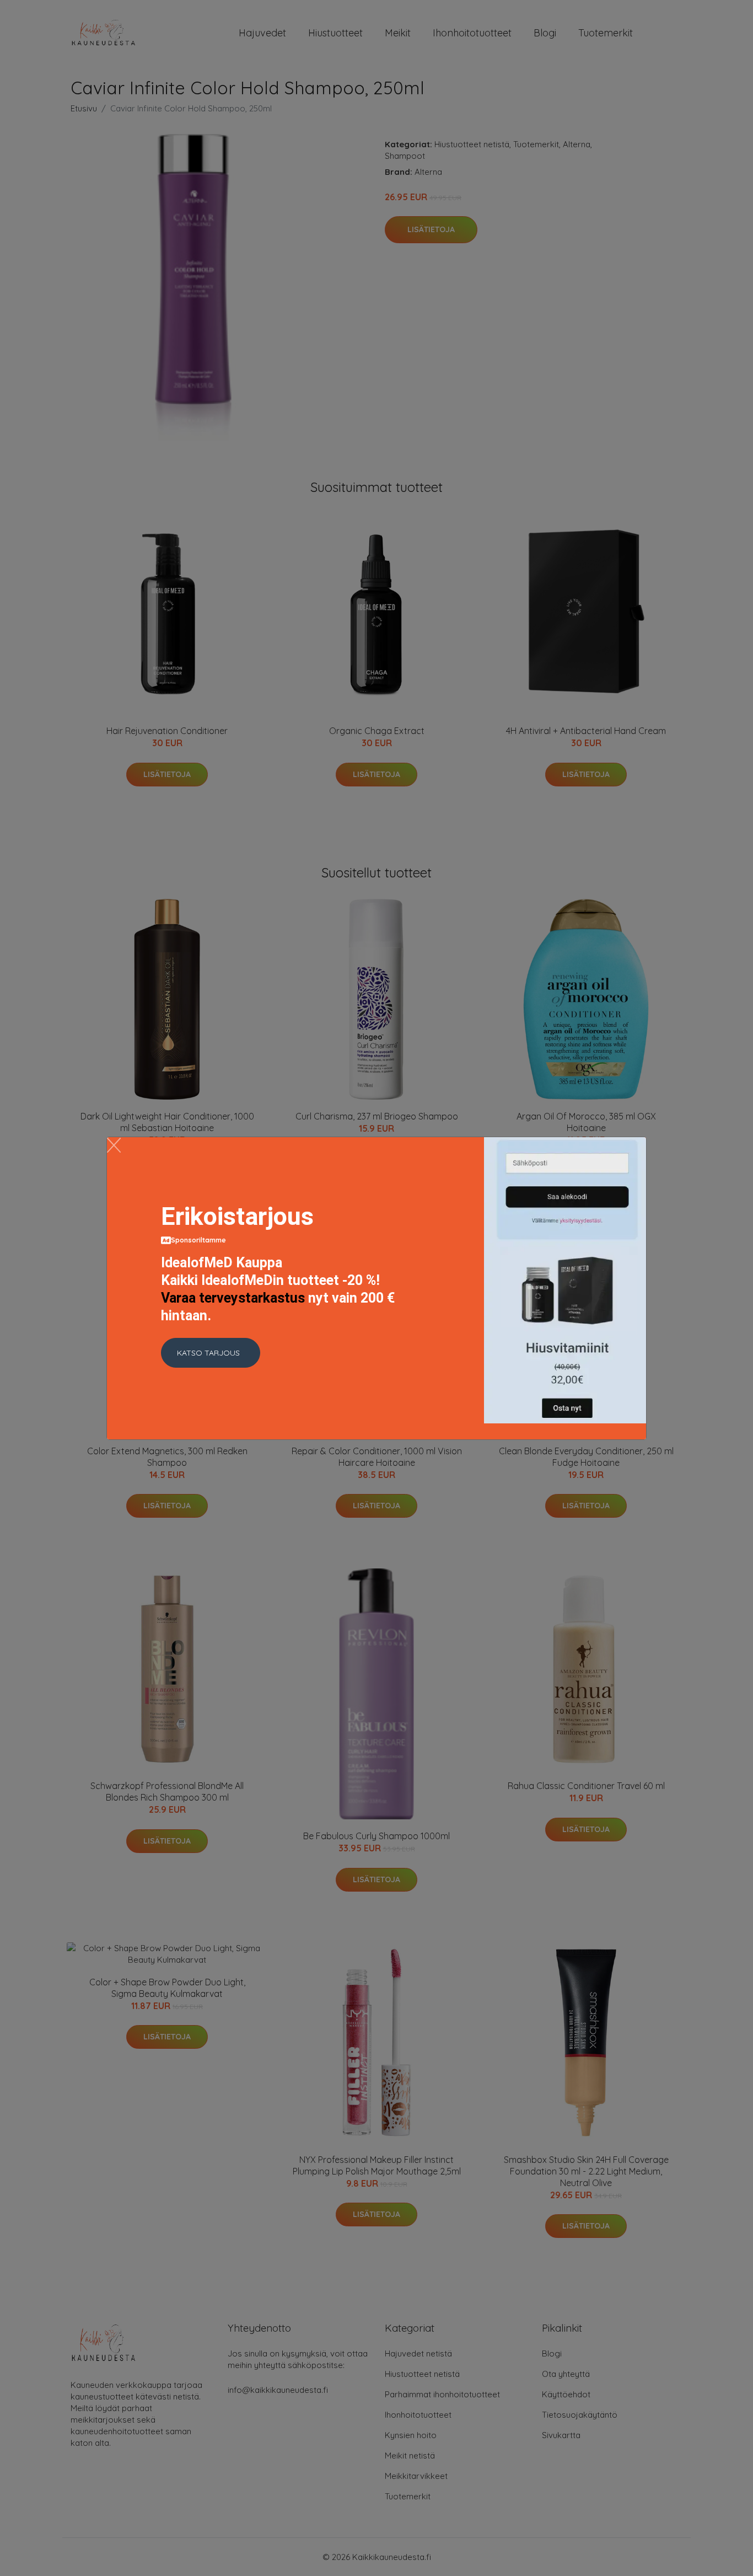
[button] (211, 1353)
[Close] (114, 1145)
